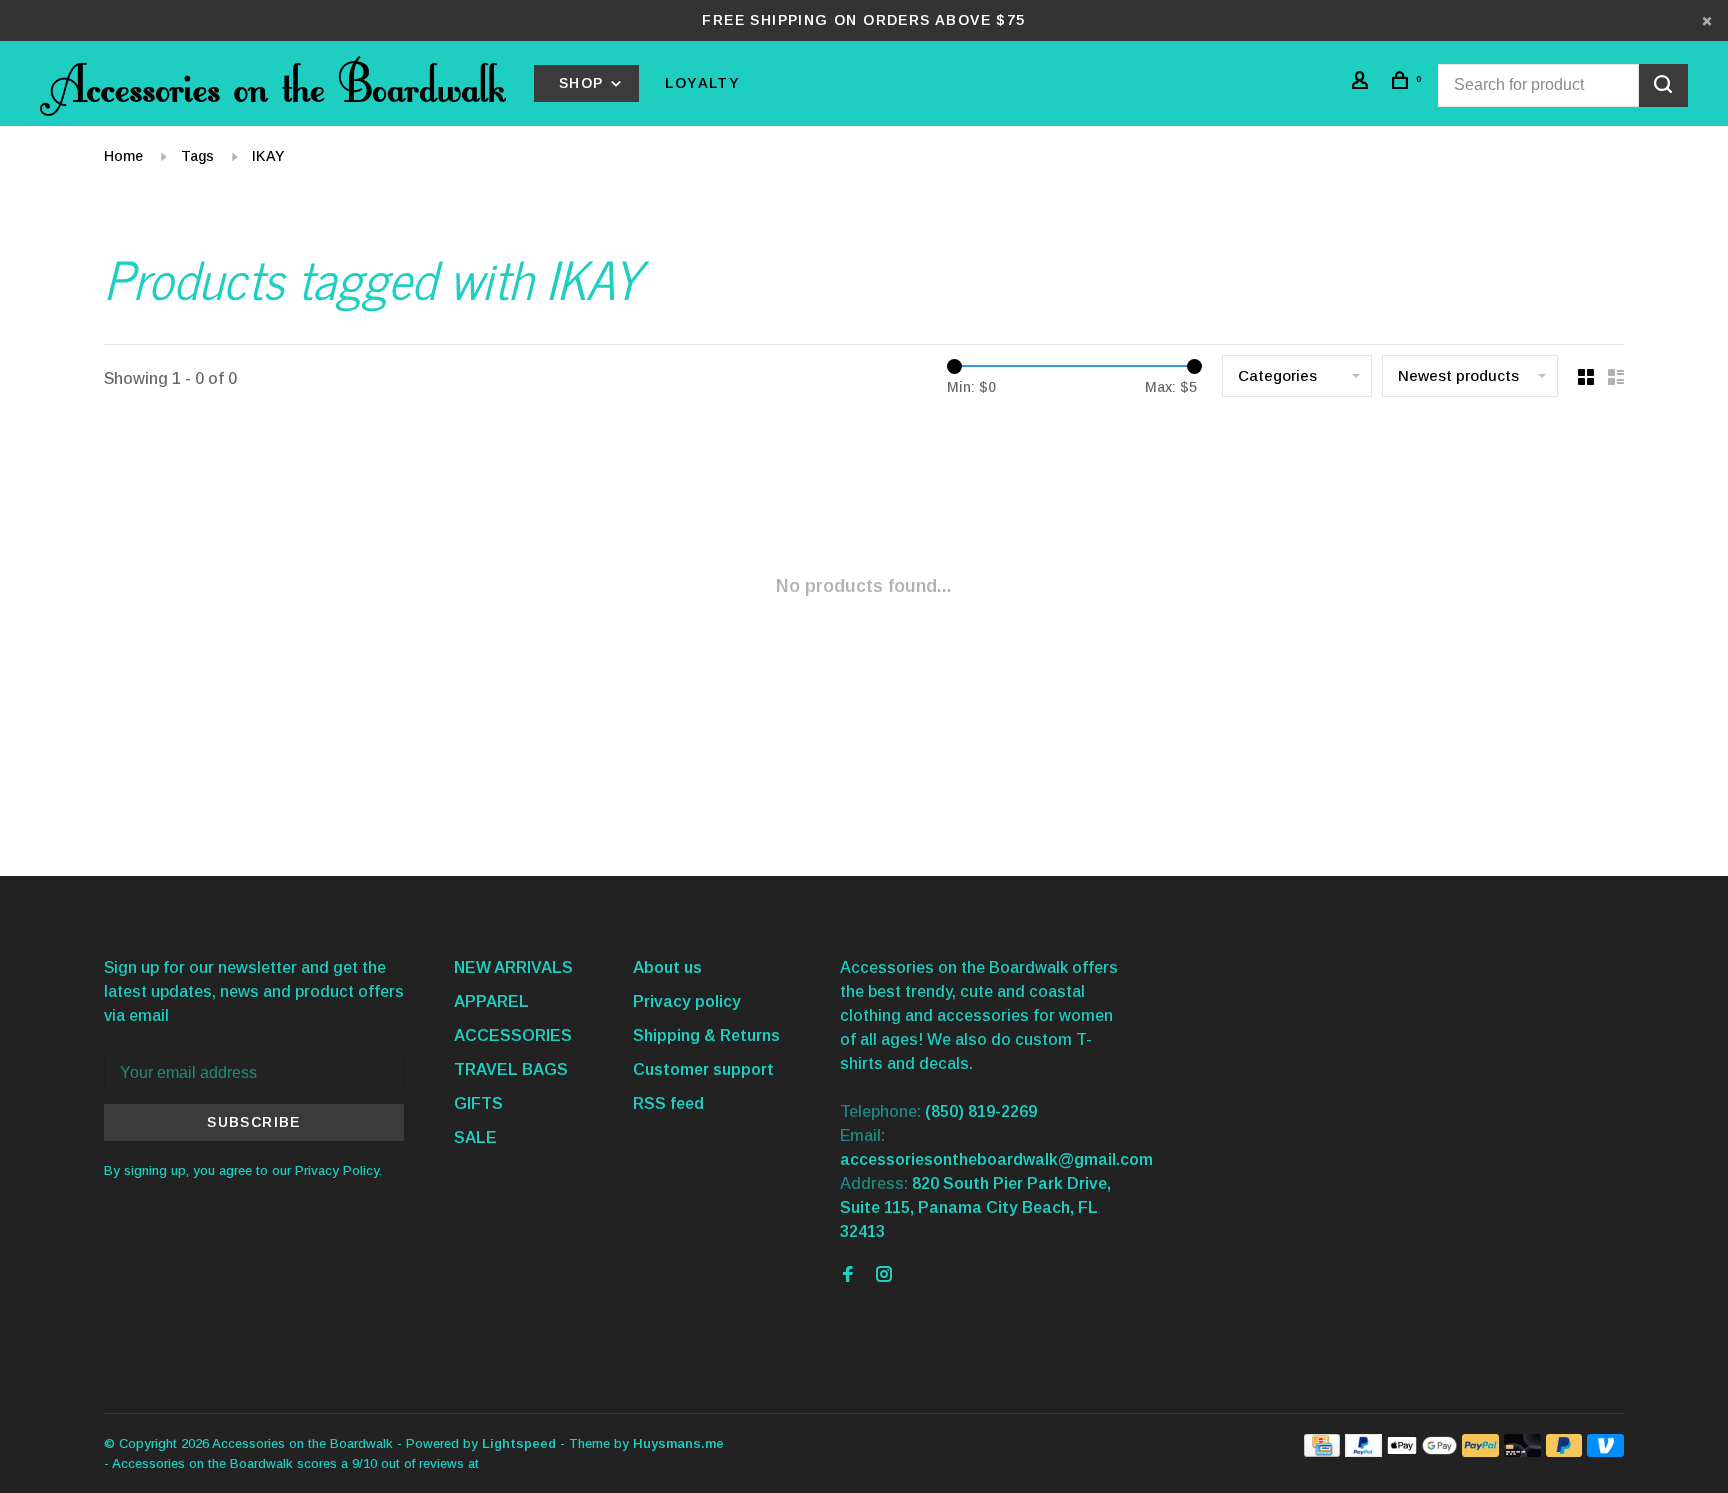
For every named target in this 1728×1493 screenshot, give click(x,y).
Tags (197, 156)
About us (667, 967)
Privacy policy (687, 1001)
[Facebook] (848, 1275)
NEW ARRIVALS (513, 967)
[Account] (1363, 83)
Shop (584, 83)
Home (123, 156)
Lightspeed (519, 1443)
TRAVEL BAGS (511, 1069)
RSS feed (668, 1103)
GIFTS (478, 1103)
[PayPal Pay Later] (1564, 1451)
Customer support (703, 1069)
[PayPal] (1363, 1451)
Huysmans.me (678, 1443)
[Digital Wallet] (1422, 1451)
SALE (475, 1137)
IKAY (268, 156)
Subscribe (254, 1122)
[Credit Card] (1322, 1451)
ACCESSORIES (513, 1035)
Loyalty (702, 83)
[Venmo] (1605, 1451)
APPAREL (491, 1001)
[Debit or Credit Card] (1522, 1451)
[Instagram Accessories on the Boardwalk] (884, 1275)
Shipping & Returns (706, 1035)
